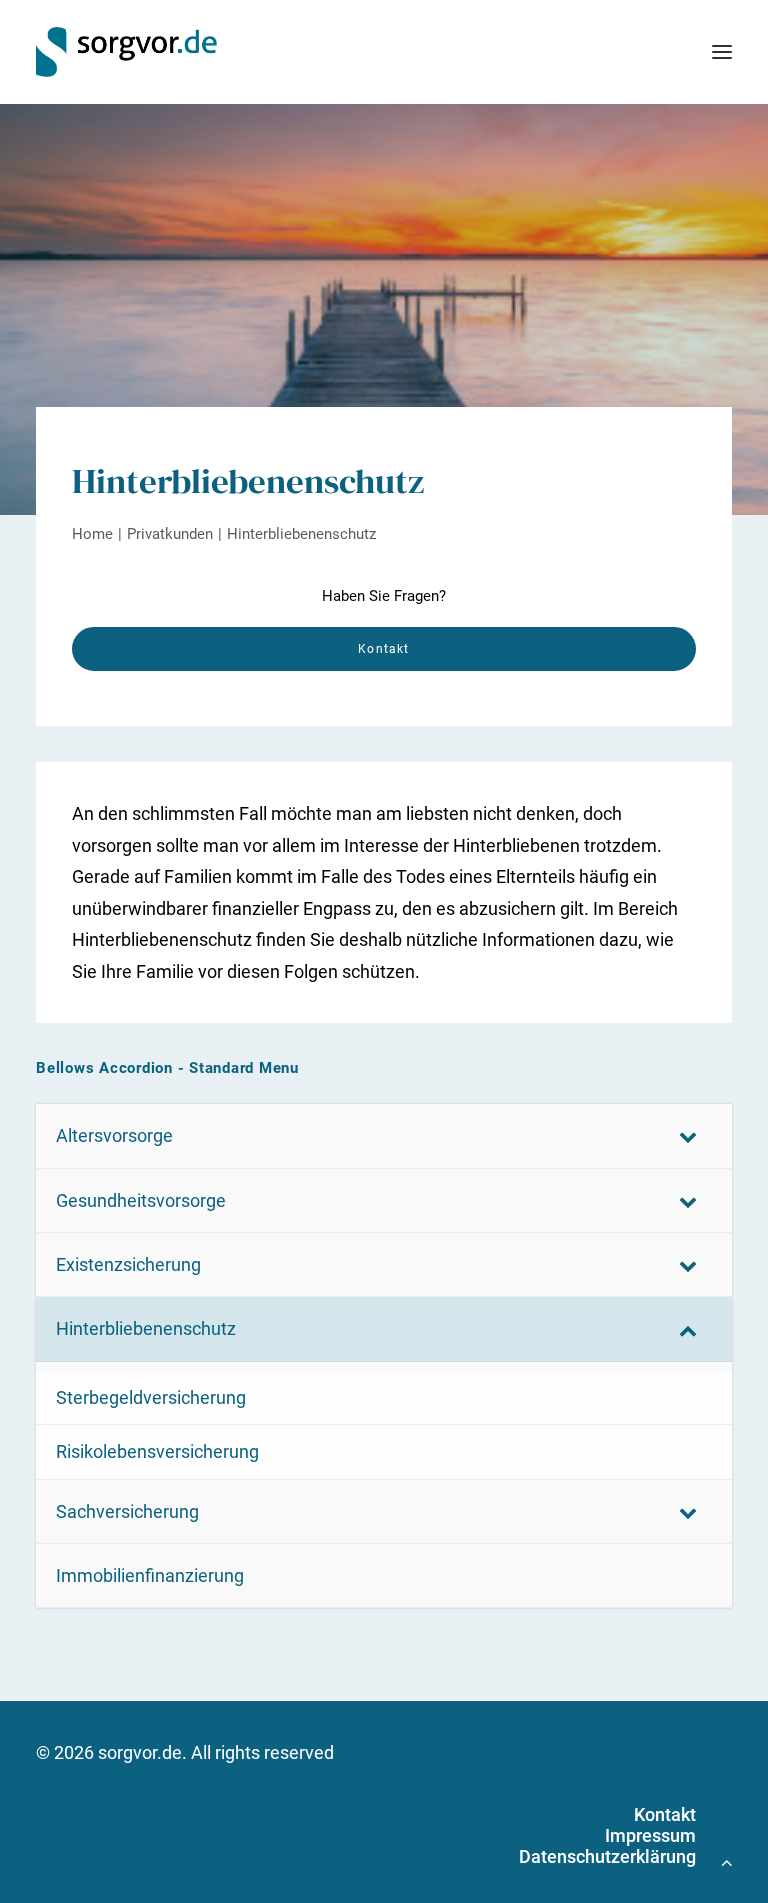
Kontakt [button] (383, 649)
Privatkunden (170, 534)
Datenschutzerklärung (607, 1856)
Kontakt (665, 1814)
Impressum (650, 1835)
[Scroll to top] (727, 1860)
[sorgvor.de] (126, 52)
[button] (722, 52)
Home (92, 534)
